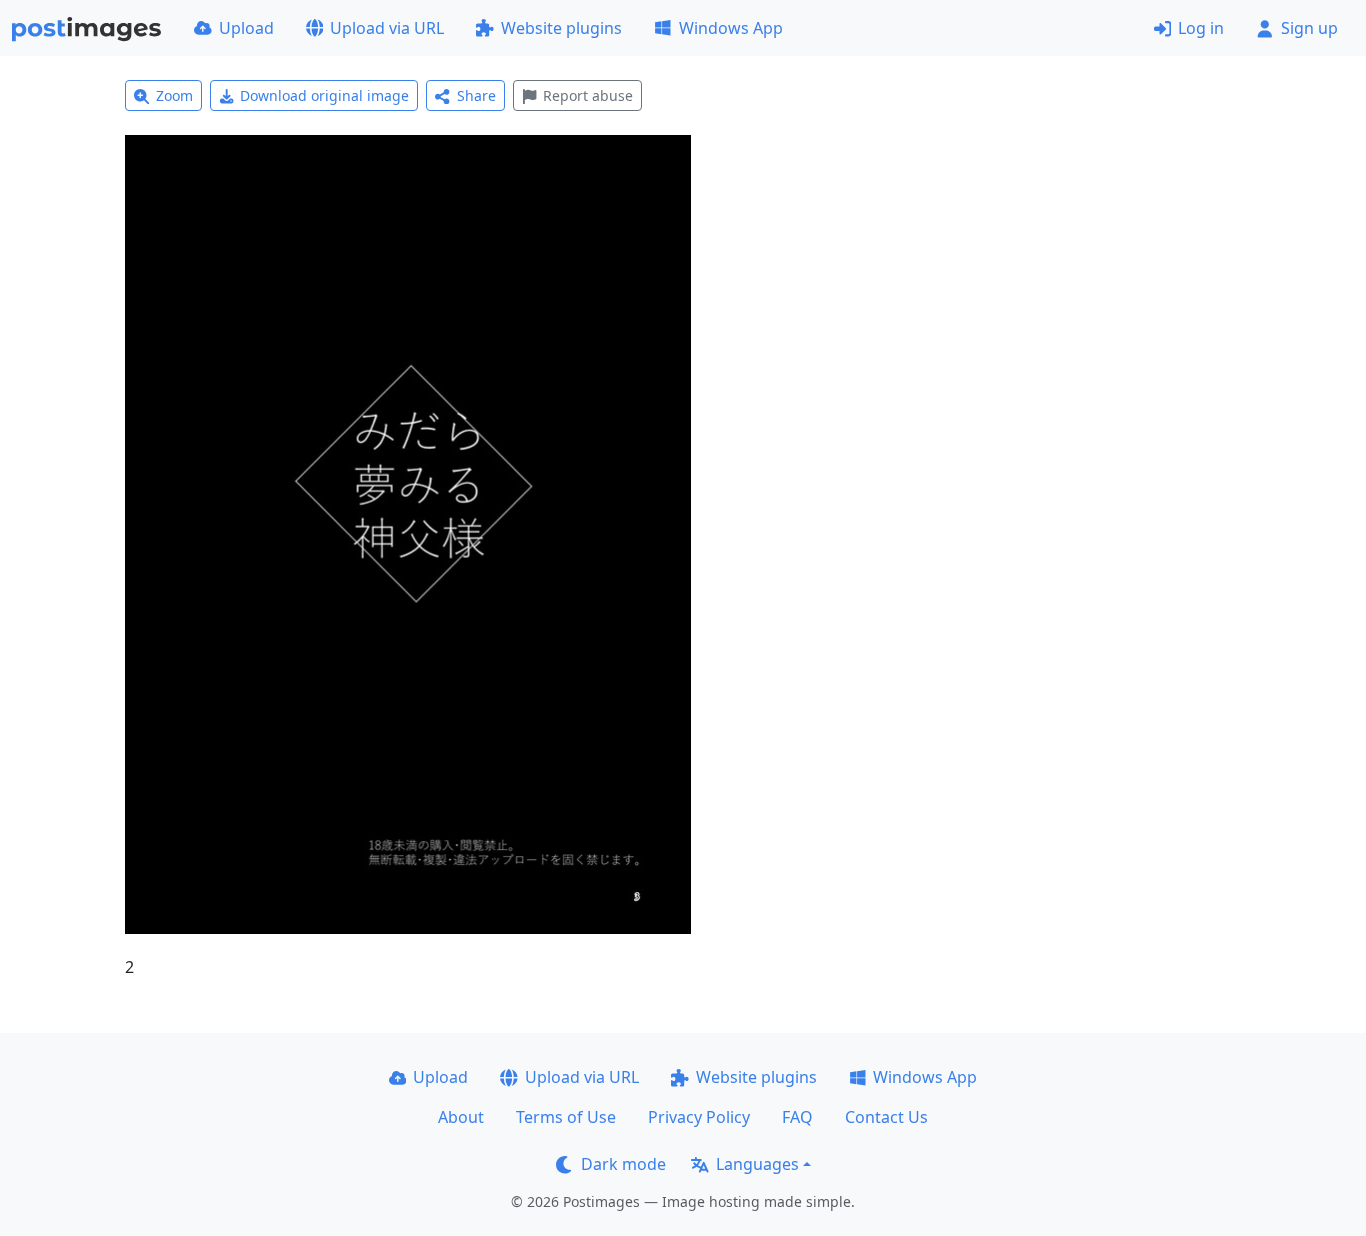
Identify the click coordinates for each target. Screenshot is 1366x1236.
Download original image (324, 95)
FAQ (797, 1117)
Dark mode (623, 1164)
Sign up (1309, 28)
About (461, 1117)
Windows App (731, 28)
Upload (246, 28)
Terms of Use (566, 1117)
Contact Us (886, 1117)
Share (476, 95)
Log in (1201, 28)
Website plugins (561, 28)
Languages (757, 1164)
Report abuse (588, 95)
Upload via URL (387, 28)
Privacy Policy (699, 1117)
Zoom (174, 95)
